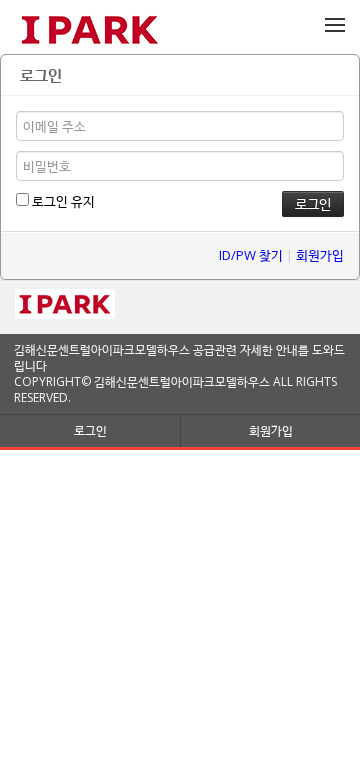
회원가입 (320, 255)
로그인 (90, 430)
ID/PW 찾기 (251, 255)
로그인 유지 (62, 201)
